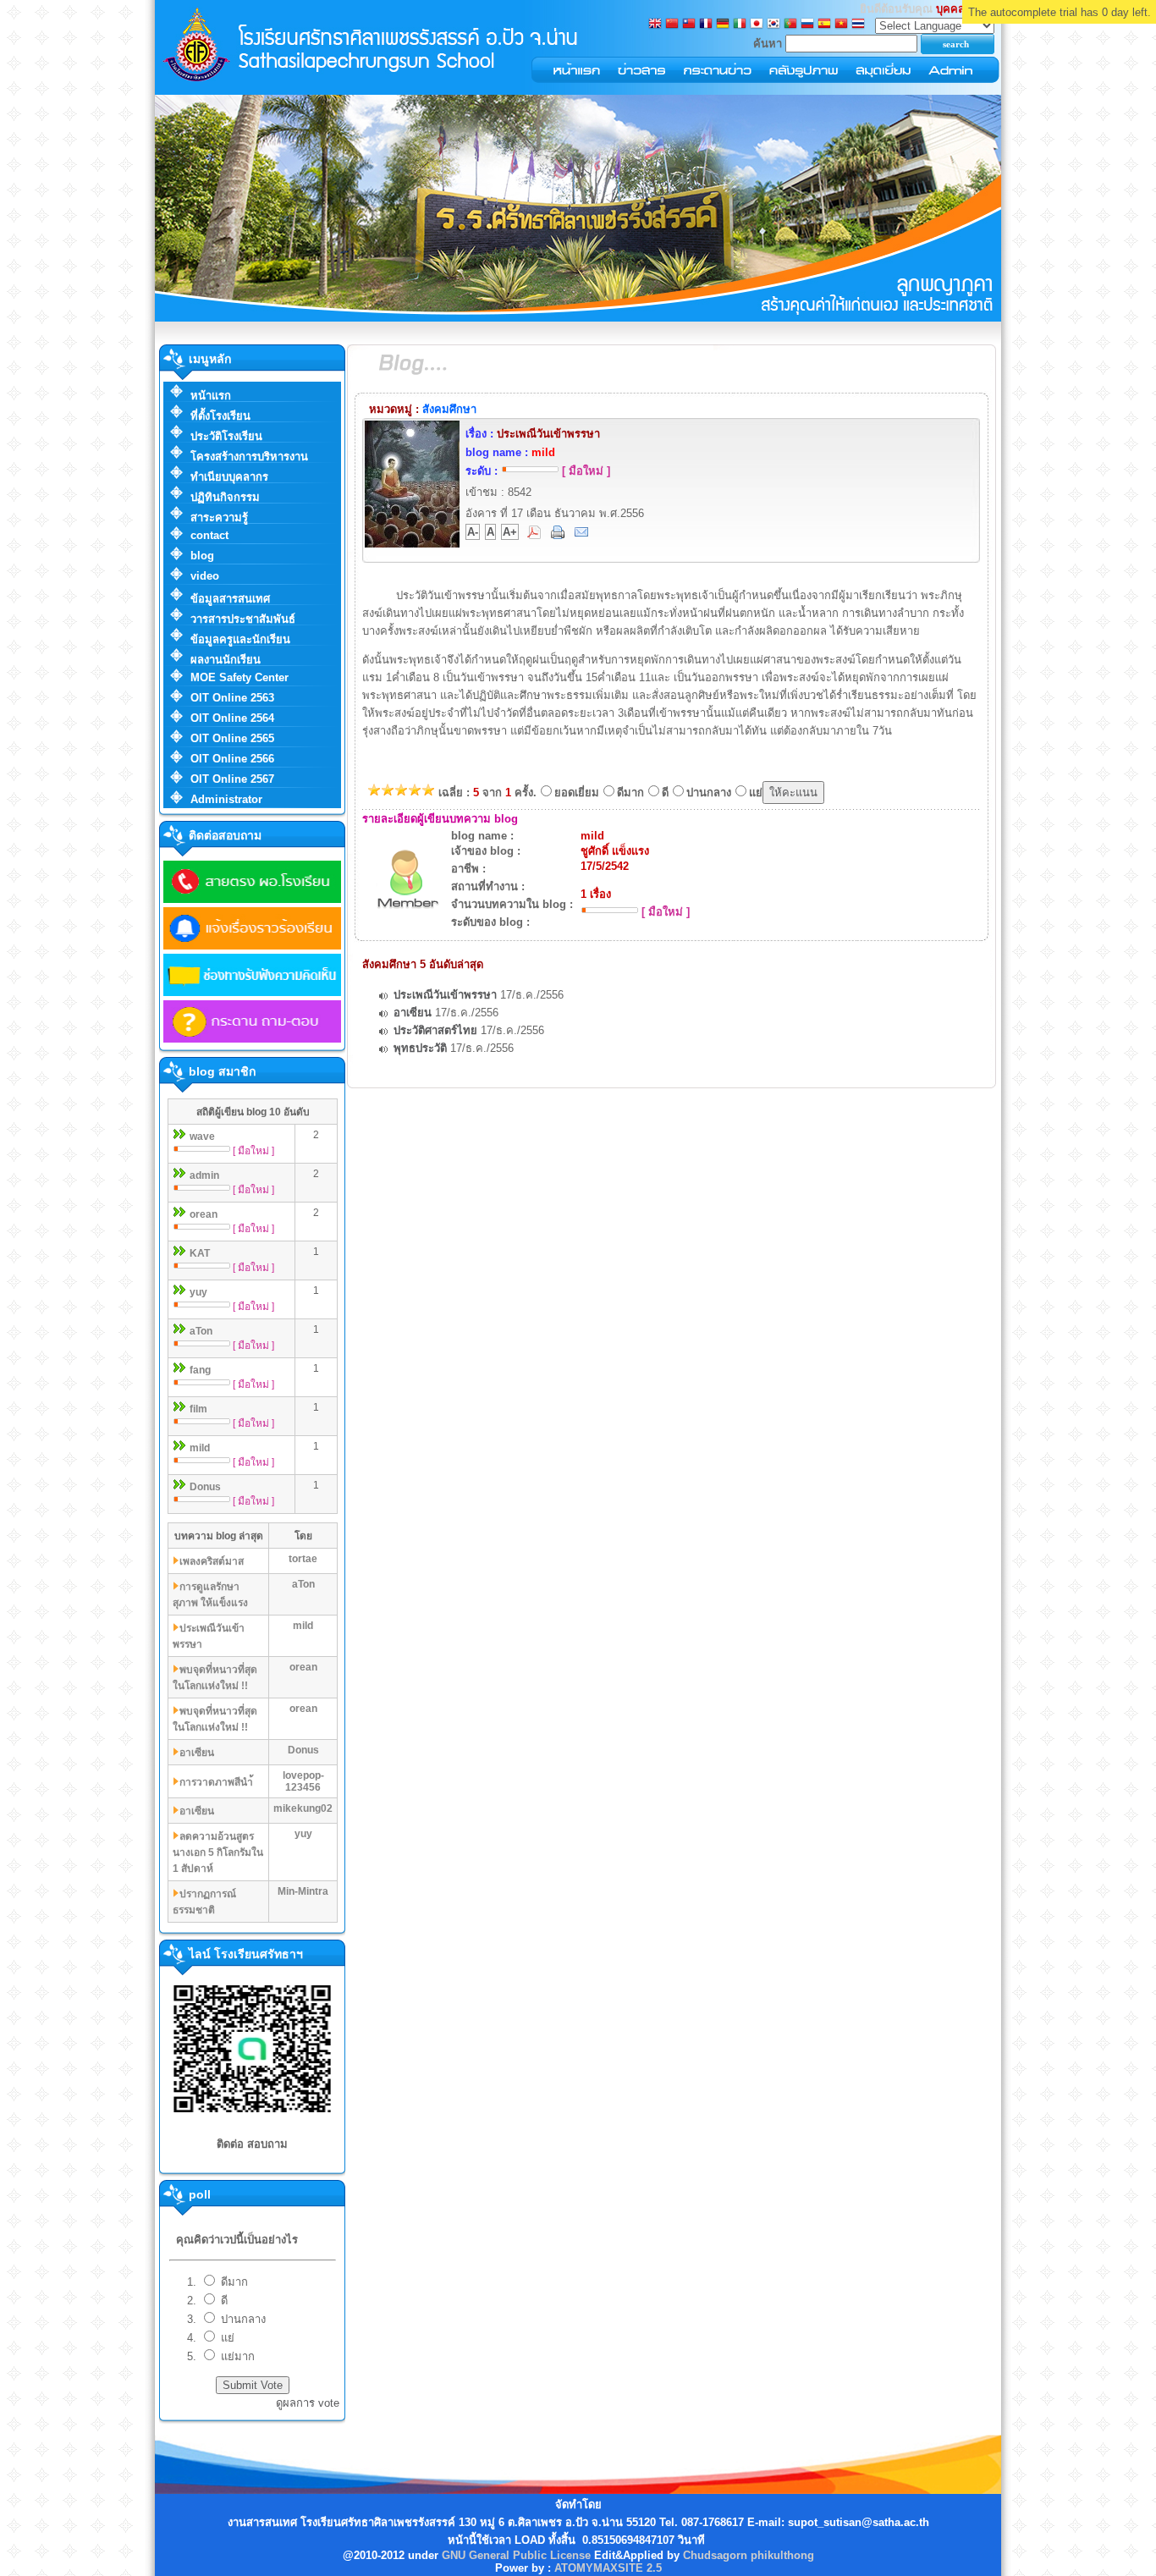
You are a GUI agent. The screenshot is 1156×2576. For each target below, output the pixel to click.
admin (204, 1175)
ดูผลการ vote (308, 2403)
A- (473, 532)
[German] (723, 25)
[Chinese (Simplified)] (672, 25)
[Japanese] (757, 25)
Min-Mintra (303, 1891)
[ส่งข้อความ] (583, 535)
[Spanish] (824, 25)
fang (200, 1370)
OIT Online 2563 (232, 698)
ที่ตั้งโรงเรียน (220, 416)
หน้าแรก (211, 396)
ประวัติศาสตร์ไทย (435, 1030)
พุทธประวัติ (420, 1048)
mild (200, 1448)
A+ (510, 532)
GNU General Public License (516, 2555)
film (198, 1409)
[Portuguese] (790, 25)
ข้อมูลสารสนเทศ (230, 599)
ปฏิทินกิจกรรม (225, 497)
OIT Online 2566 (232, 759)
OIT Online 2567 (232, 779)
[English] (655, 25)
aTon (201, 1331)
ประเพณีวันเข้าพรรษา (445, 995)
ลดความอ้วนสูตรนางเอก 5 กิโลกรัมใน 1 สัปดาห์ (218, 1852)
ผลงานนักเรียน (226, 660)
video (205, 576)
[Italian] (740, 25)
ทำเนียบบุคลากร (229, 477)
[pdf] (536, 535)
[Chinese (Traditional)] (689, 25)
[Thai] (858, 25)
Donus (205, 1487)
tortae (303, 1559)
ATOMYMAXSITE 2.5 (608, 2568)
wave (202, 1137)
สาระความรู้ (219, 517)
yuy (198, 1292)
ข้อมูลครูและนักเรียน (240, 639)
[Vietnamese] (841, 25)
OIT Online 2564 (232, 718)
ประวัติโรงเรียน (226, 436)
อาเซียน (197, 1753)
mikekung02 (303, 1808)
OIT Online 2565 (232, 738)
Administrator (226, 799)
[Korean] (773, 25)
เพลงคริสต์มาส (212, 1561)
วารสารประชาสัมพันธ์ (243, 619)
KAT (200, 1253)
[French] (706, 25)
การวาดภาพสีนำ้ (216, 1782)
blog (202, 556)
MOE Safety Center (239, 677)
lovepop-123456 (303, 1781)
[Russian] (807, 25)
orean (204, 1214)
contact (209, 535)
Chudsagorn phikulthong (749, 2555)
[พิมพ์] (559, 535)
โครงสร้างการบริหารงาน (249, 457)
